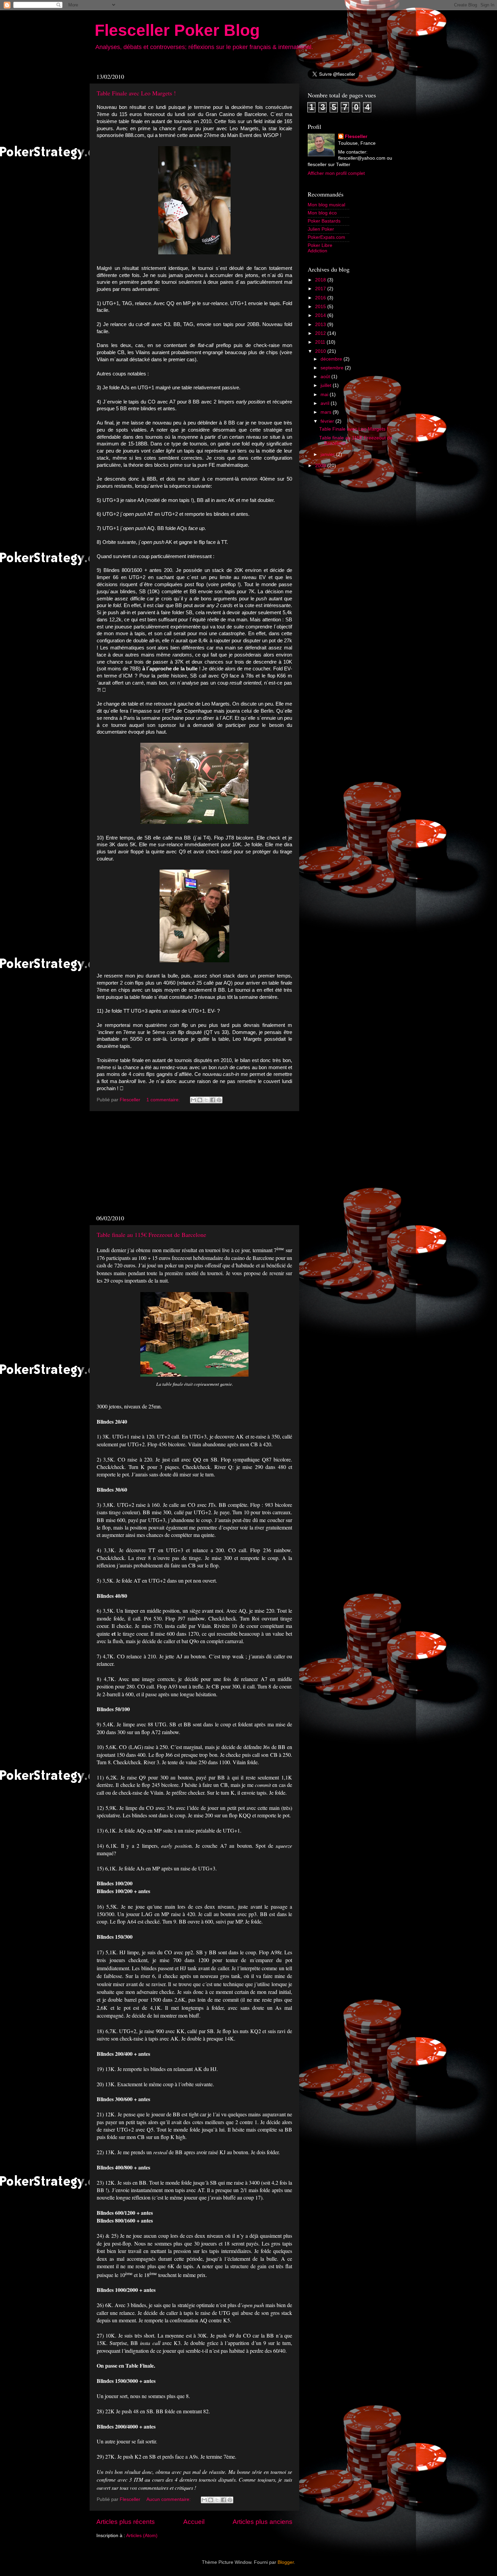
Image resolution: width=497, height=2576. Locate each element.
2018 (321, 280)
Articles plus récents (126, 2522)
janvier (328, 454)
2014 (321, 315)
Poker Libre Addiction (320, 248)
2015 (321, 307)
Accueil (194, 2522)
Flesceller (356, 136)
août (326, 377)
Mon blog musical (326, 205)
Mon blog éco (322, 213)
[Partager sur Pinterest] (219, 1100)
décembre (332, 359)
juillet (327, 385)
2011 (321, 342)
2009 (321, 466)
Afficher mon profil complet (336, 173)
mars (327, 412)
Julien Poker (321, 229)
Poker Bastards (324, 221)
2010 (321, 351)
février (328, 421)
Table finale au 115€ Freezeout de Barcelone (151, 1235)
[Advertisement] (194, 1163)
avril (326, 403)
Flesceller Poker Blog (177, 30)
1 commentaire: (164, 1100)
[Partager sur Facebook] (213, 1100)
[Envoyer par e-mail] (193, 1100)
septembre (333, 368)
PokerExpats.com (326, 237)
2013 (321, 325)
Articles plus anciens (263, 2522)
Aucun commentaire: (169, 2499)
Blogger (286, 2562)
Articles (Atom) (142, 2536)
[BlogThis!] (200, 1100)
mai (325, 395)
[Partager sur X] (206, 1100)
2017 (321, 289)
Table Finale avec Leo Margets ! (136, 93)
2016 (321, 298)
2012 (321, 333)
